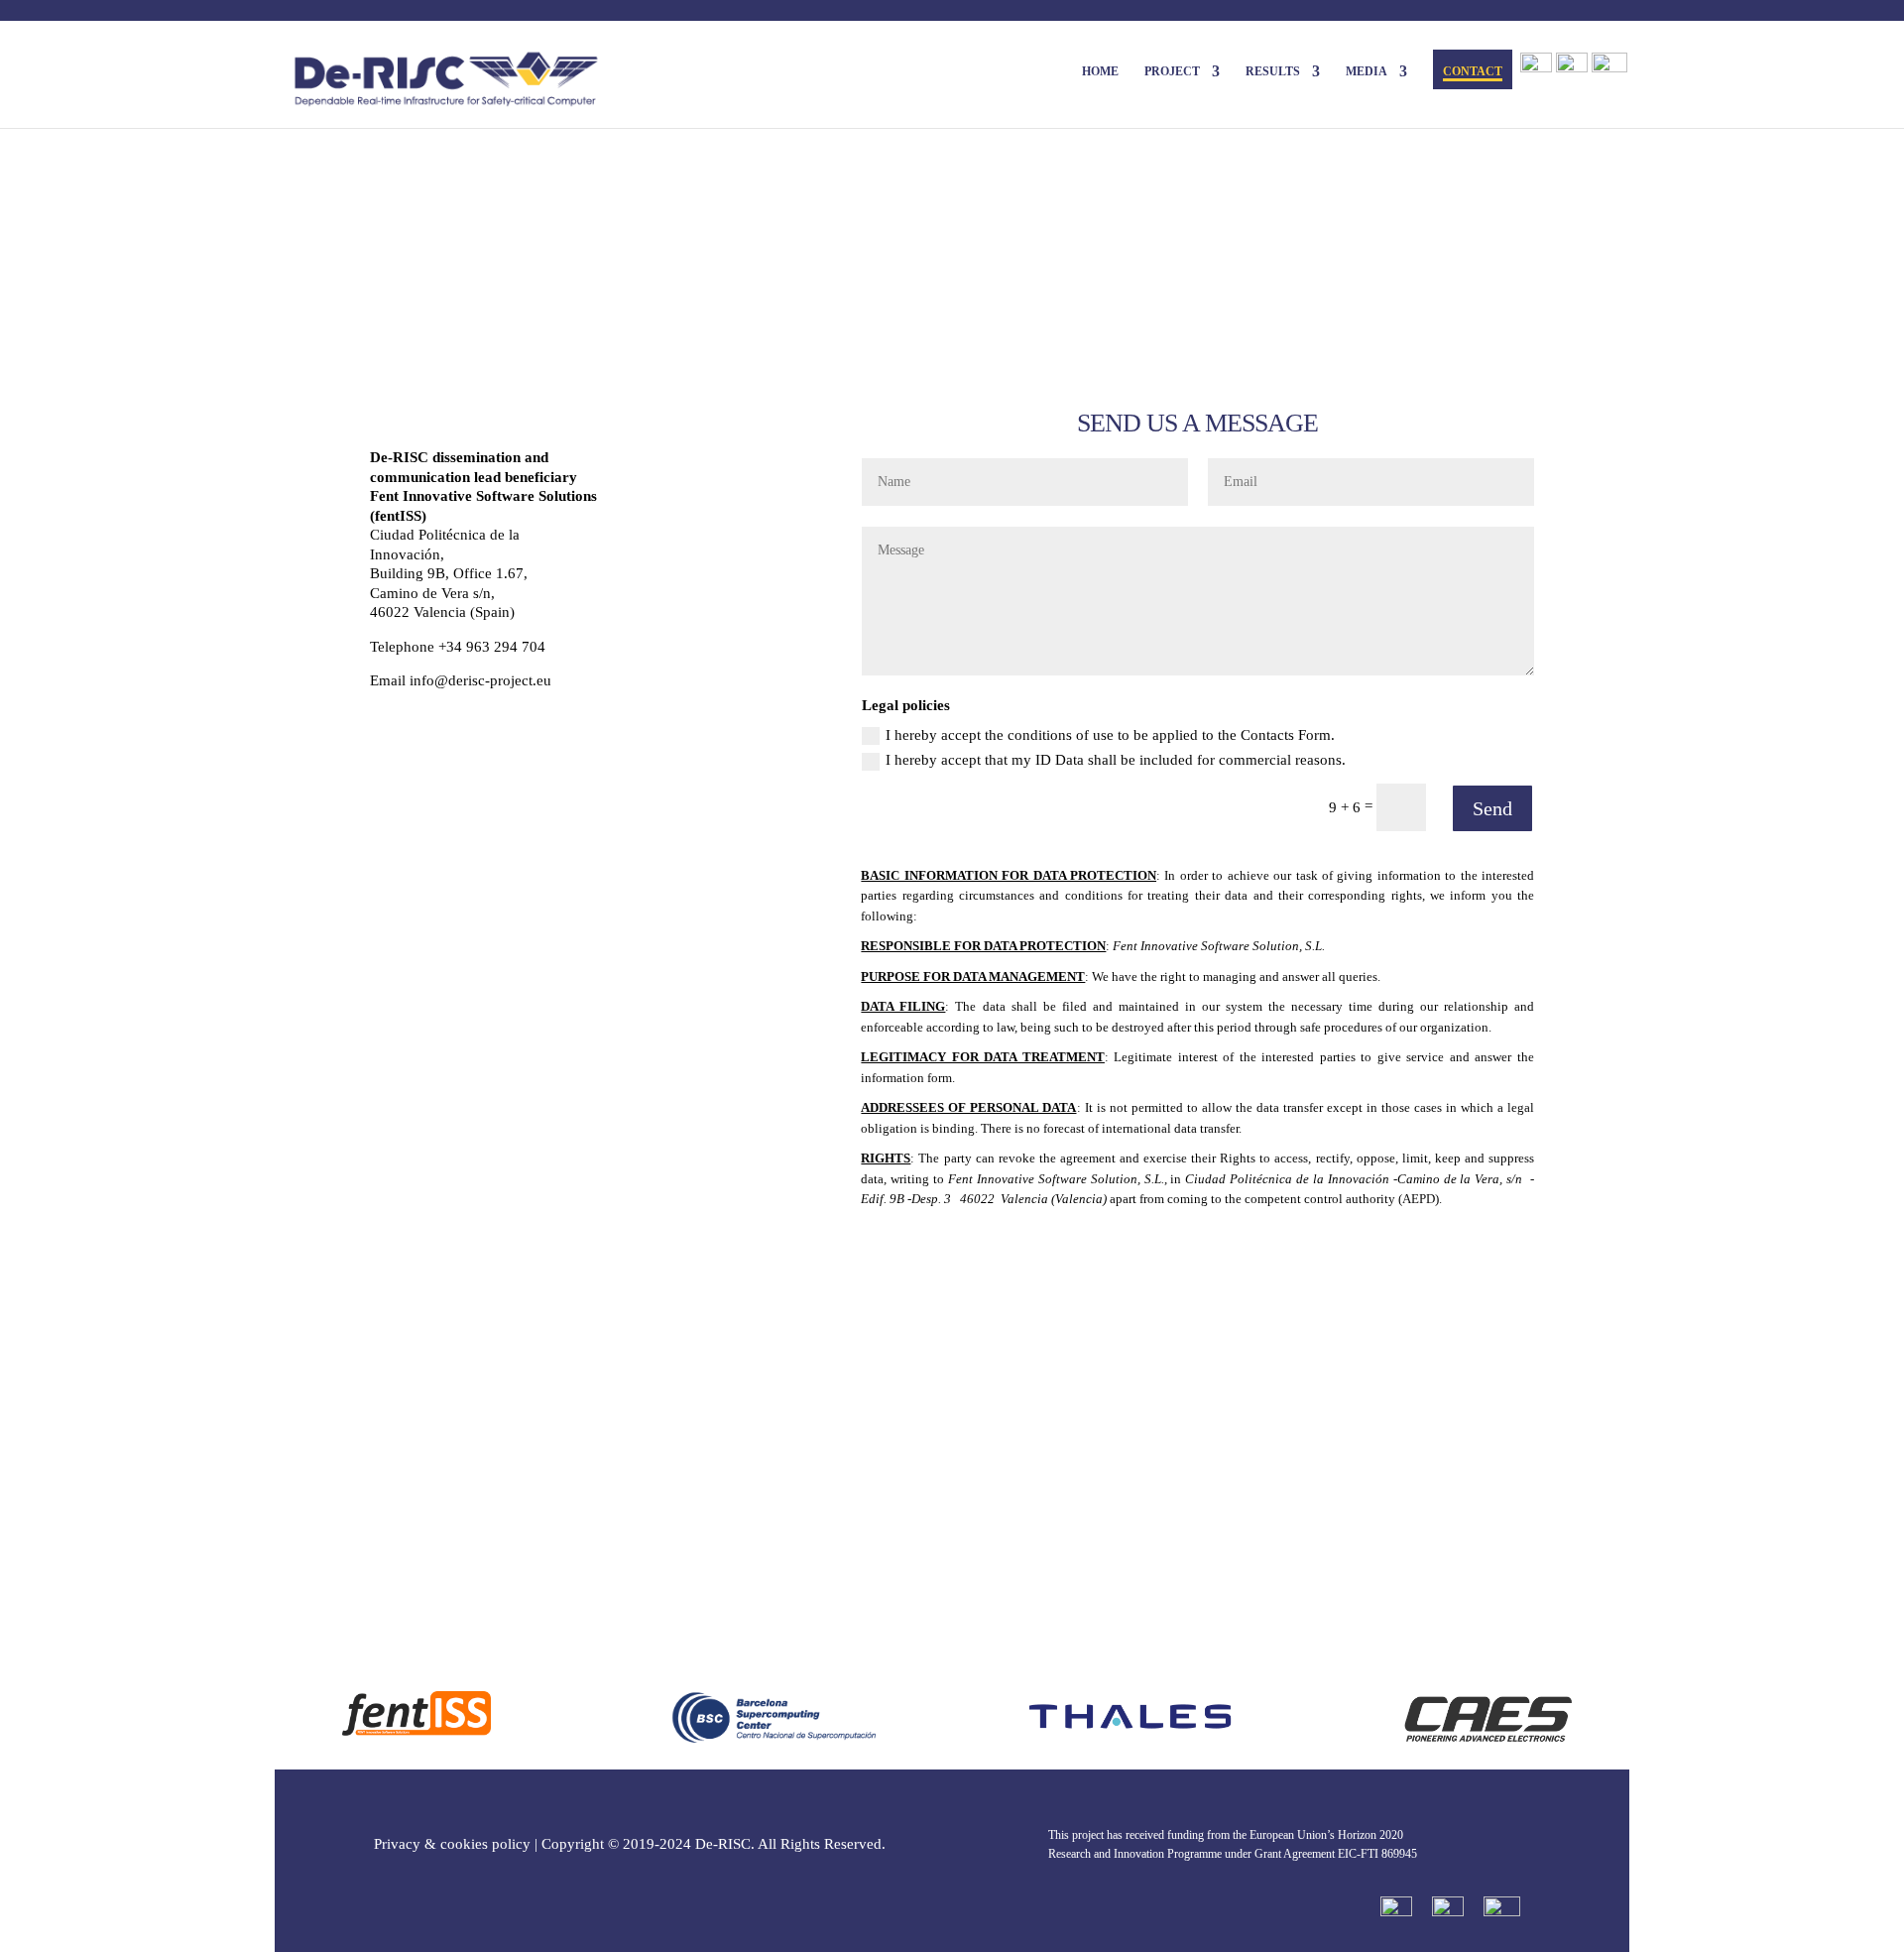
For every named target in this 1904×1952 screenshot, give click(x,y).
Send (1492, 808)
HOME (1100, 71)
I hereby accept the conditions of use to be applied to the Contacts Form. (1110, 735)
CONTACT (1473, 71)
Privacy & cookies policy (452, 1844)
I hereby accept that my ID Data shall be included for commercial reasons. (1116, 760)
